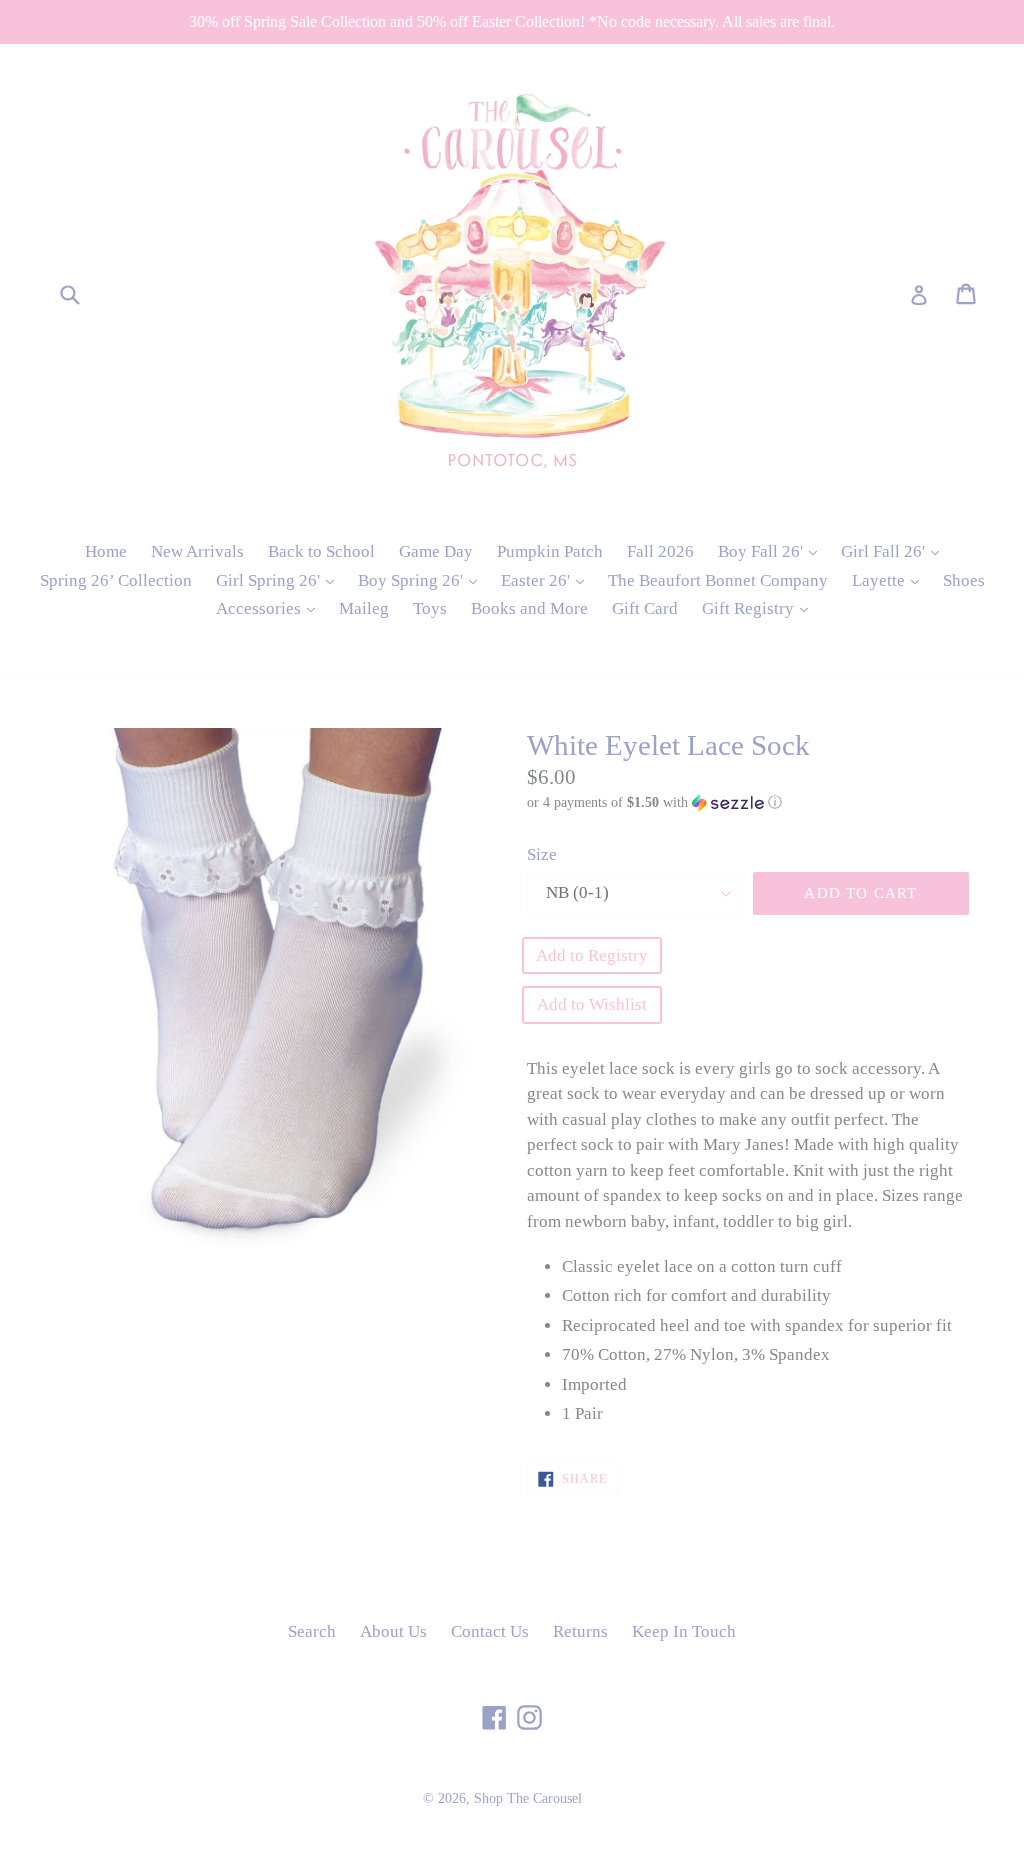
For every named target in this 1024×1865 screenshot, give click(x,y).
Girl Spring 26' (280, 580)
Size (542, 854)
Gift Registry (760, 608)
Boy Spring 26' (422, 580)
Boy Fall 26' (772, 551)
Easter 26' (547, 580)
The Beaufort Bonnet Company (718, 580)
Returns (580, 1631)
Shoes (964, 580)
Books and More (529, 608)
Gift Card (645, 608)
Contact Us (490, 1631)
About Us (393, 1631)
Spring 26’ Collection (116, 580)
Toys (430, 608)
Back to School (321, 551)
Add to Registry (592, 955)
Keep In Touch (684, 1631)
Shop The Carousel (528, 1798)
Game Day (436, 551)
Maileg (364, 608)
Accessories (270, 608)
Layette (890, 580)
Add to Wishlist (592, 1004)
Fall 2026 (660, 551)
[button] (748, 803)
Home (106, 551)
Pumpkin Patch (550, 551)
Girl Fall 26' (895, 551)
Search (312, 1631)
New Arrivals (197, 551)
